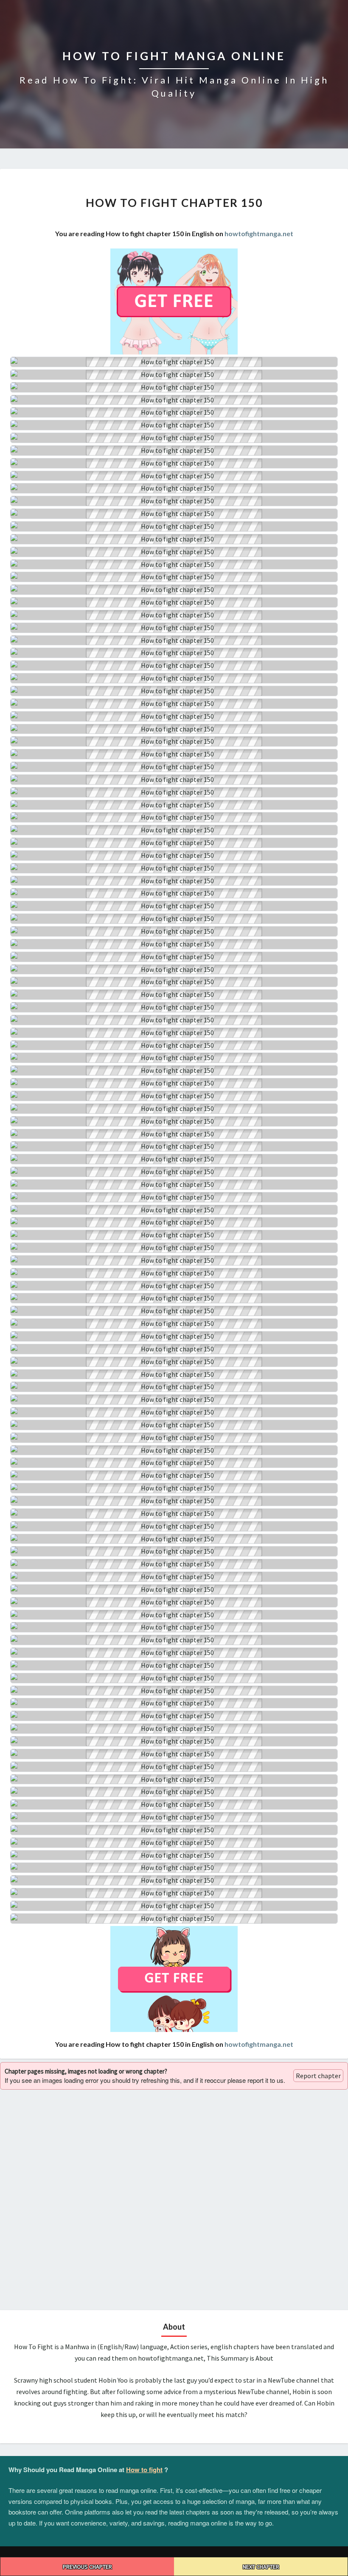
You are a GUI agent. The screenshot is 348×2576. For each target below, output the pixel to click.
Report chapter (318, 2076)
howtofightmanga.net (259, 233)
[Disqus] (174, 2199)
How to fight (144, 2470)
